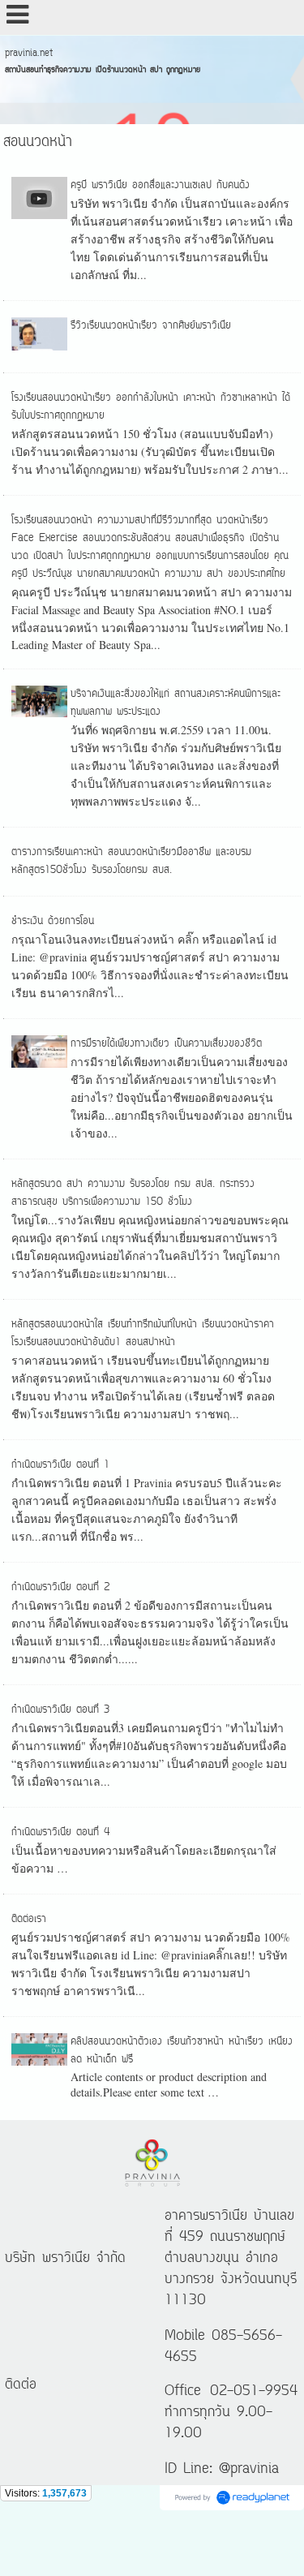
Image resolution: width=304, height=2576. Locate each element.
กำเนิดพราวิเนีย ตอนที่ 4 (61, 1832)
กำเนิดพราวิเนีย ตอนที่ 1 (60, 1465)
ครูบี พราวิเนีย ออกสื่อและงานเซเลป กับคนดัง (160, 185)
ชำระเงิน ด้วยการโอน (53, 921)
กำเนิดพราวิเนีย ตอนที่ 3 (60, 1710)
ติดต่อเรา (29, 1919)
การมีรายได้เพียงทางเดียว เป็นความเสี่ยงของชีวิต (166, 1044)
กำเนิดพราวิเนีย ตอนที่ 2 (60, 1587)
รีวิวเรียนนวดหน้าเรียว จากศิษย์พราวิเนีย (151, 326)
